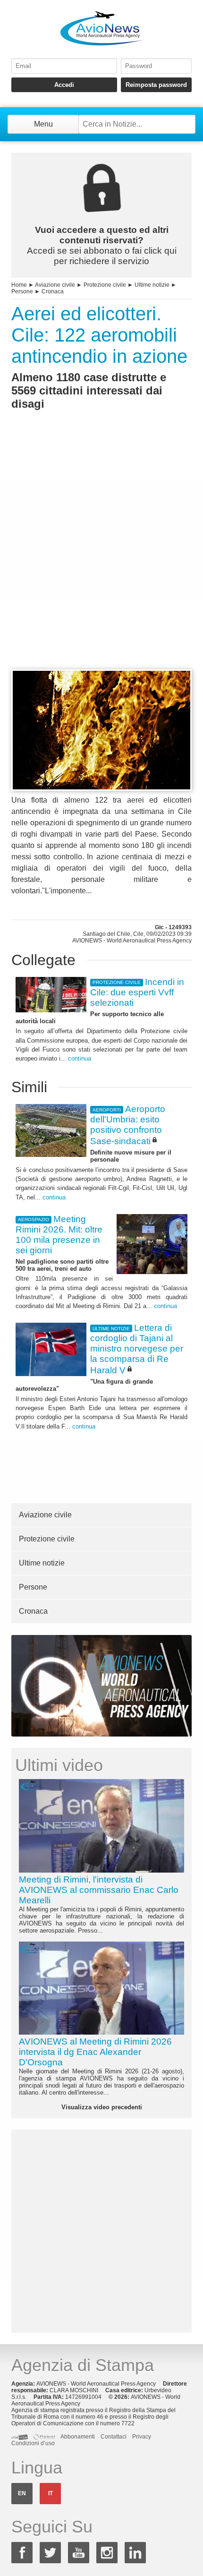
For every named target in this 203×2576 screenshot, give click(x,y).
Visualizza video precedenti (102, 2107)
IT (51, 2493)
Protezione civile (105, 285)
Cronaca (53, 291)
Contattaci (114, 2437)
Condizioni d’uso (33, 2443)
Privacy (142, 2437)
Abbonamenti (78, 2437)
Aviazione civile (55, 285)
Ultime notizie (152, 285)
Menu (43, 124)
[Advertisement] (101, 557)
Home (19, 285)
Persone (22, 291)
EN (22, 2493)
